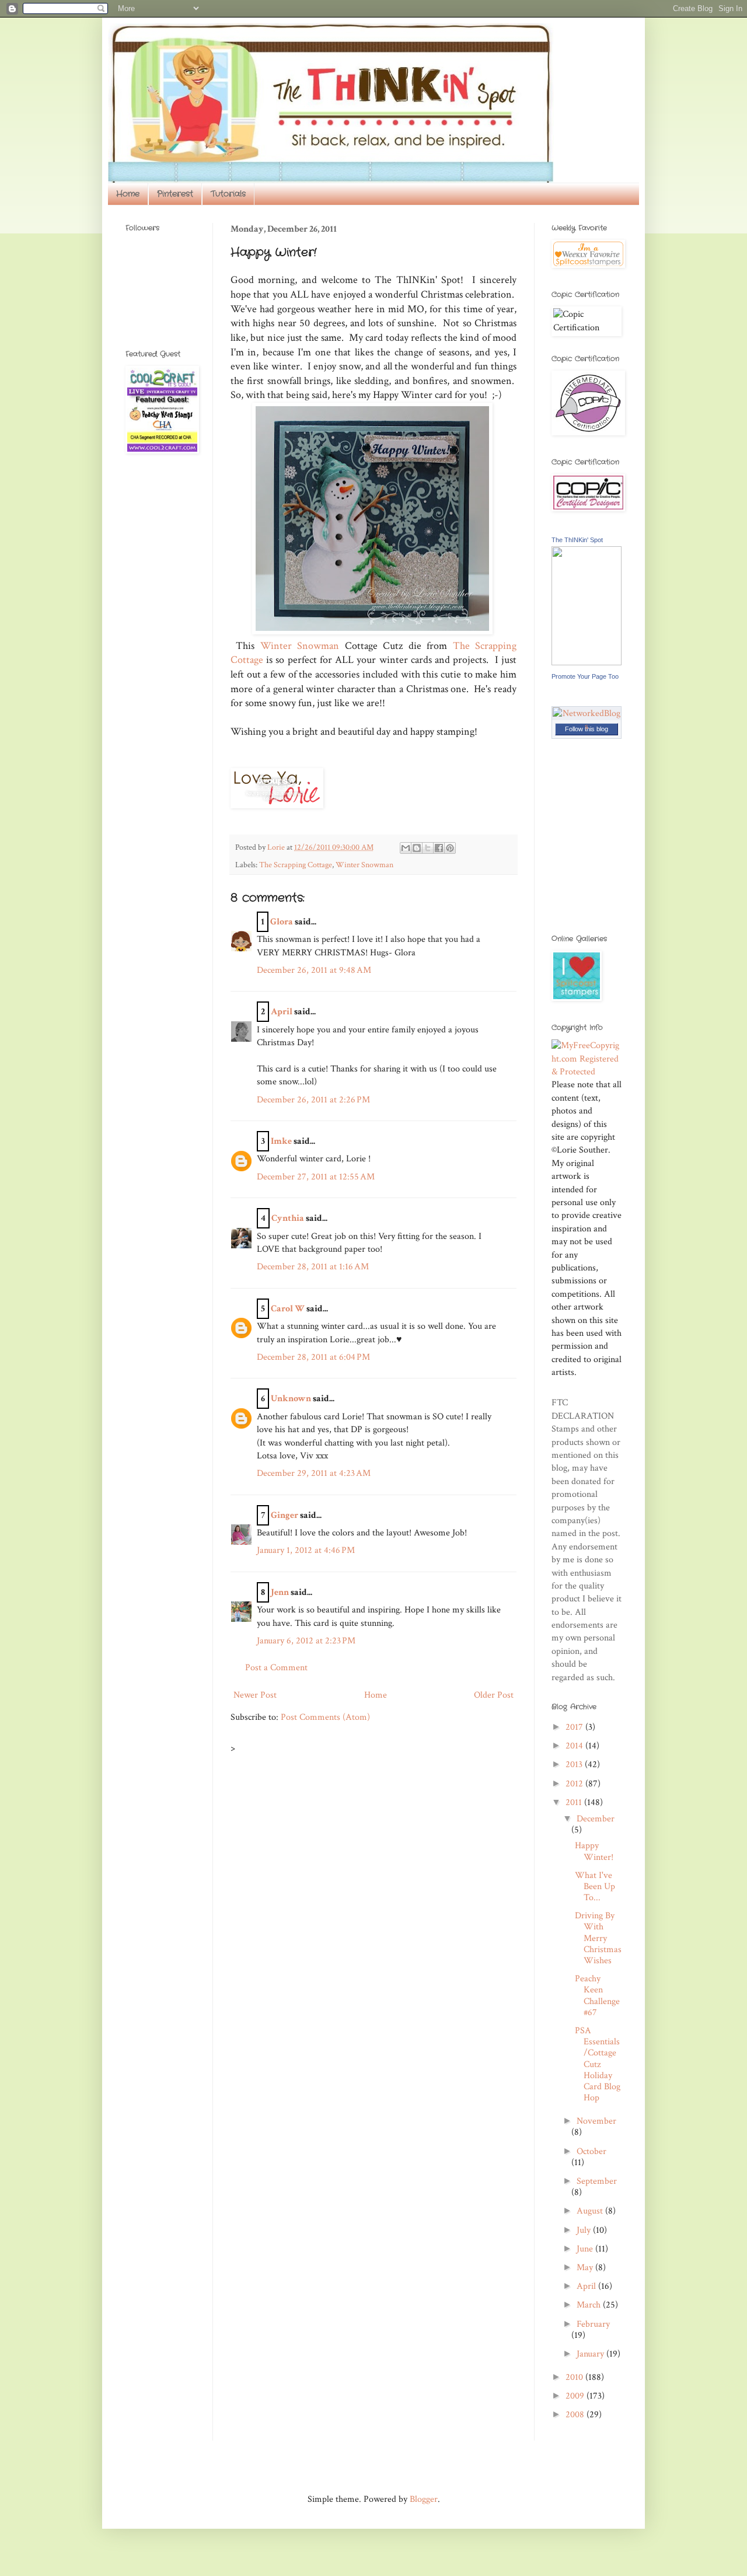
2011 (575, 1802)
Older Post (494, 1695)
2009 (576, 2396)
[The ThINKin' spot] (587, 663)
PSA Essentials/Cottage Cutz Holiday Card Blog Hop (598, 2064)
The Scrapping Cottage (296, 865)
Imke (281, 1141)
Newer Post (255, 1695)
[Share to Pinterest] (450, 848)
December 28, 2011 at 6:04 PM (313, 1357)
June (586, 2249)
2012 (575, 1784)
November (596, 2121)
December (596, 1819)
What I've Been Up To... (595, 1886)
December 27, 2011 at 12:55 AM (316, 1177)
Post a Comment (276, 1668)
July (585, 2230)
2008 (576, 2415)
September (597, 2181)
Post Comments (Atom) (325, 1717)
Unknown (291, 1399)
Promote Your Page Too (585, 676)
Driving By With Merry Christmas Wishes (598, 1938)
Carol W (288, 1309)
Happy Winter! (594, 1851)
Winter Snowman (300, 646)
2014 (575, 1746)
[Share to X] (428, 848)
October (591, 2151)
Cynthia (288, 1218)
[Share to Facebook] (439, 848)
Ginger (285, 1515)
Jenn (280, 1592)
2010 (575, 2377)
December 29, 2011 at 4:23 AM (314, 1473)
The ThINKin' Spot (577, 540)
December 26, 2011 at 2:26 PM (313, 1100)
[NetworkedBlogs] (587, 726)
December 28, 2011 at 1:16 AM (313, 1267)
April (282, 1012)
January (591, 2354)
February (593, 2324)
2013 (575, 1765)
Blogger (424, 2499)
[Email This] (406, 848)
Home (128, 194)
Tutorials (228, 194)
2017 (575, 1727)
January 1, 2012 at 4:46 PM (306, 1550)
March (590, 2305)
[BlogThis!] (417, 848)
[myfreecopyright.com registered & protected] (587, 1072)
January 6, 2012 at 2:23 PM (306, 1641)
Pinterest (175, 194)
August (591, 2211)
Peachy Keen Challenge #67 (597, 1996)
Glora (282, 922)
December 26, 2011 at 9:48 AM (314, 970)
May (586, 2268)
